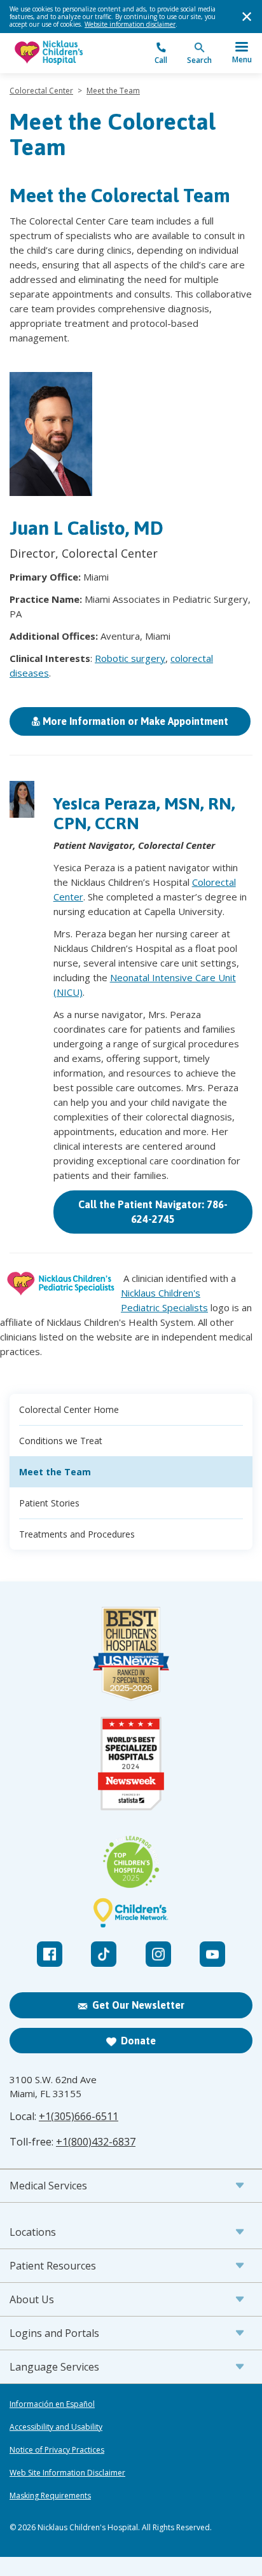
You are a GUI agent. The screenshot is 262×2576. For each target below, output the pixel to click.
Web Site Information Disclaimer (67, 2473)
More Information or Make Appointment (134, 721)
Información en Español (52, 2404)
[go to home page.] (70, 53)
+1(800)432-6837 (96, 2142)
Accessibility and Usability (56, 2427)
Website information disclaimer (130, 24)
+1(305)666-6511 (79, 2116)
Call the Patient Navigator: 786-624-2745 (153, 1212)
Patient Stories (49, 1503)
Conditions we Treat (61, 1441)
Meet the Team (113, 91)
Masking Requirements (50, 2496)
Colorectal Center (41, 91)
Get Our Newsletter (138, 2005)
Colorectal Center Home (69, 1409)
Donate (138, 2041)
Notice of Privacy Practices (57, 2450)
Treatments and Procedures (77, 1534)
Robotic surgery (130, 658)
